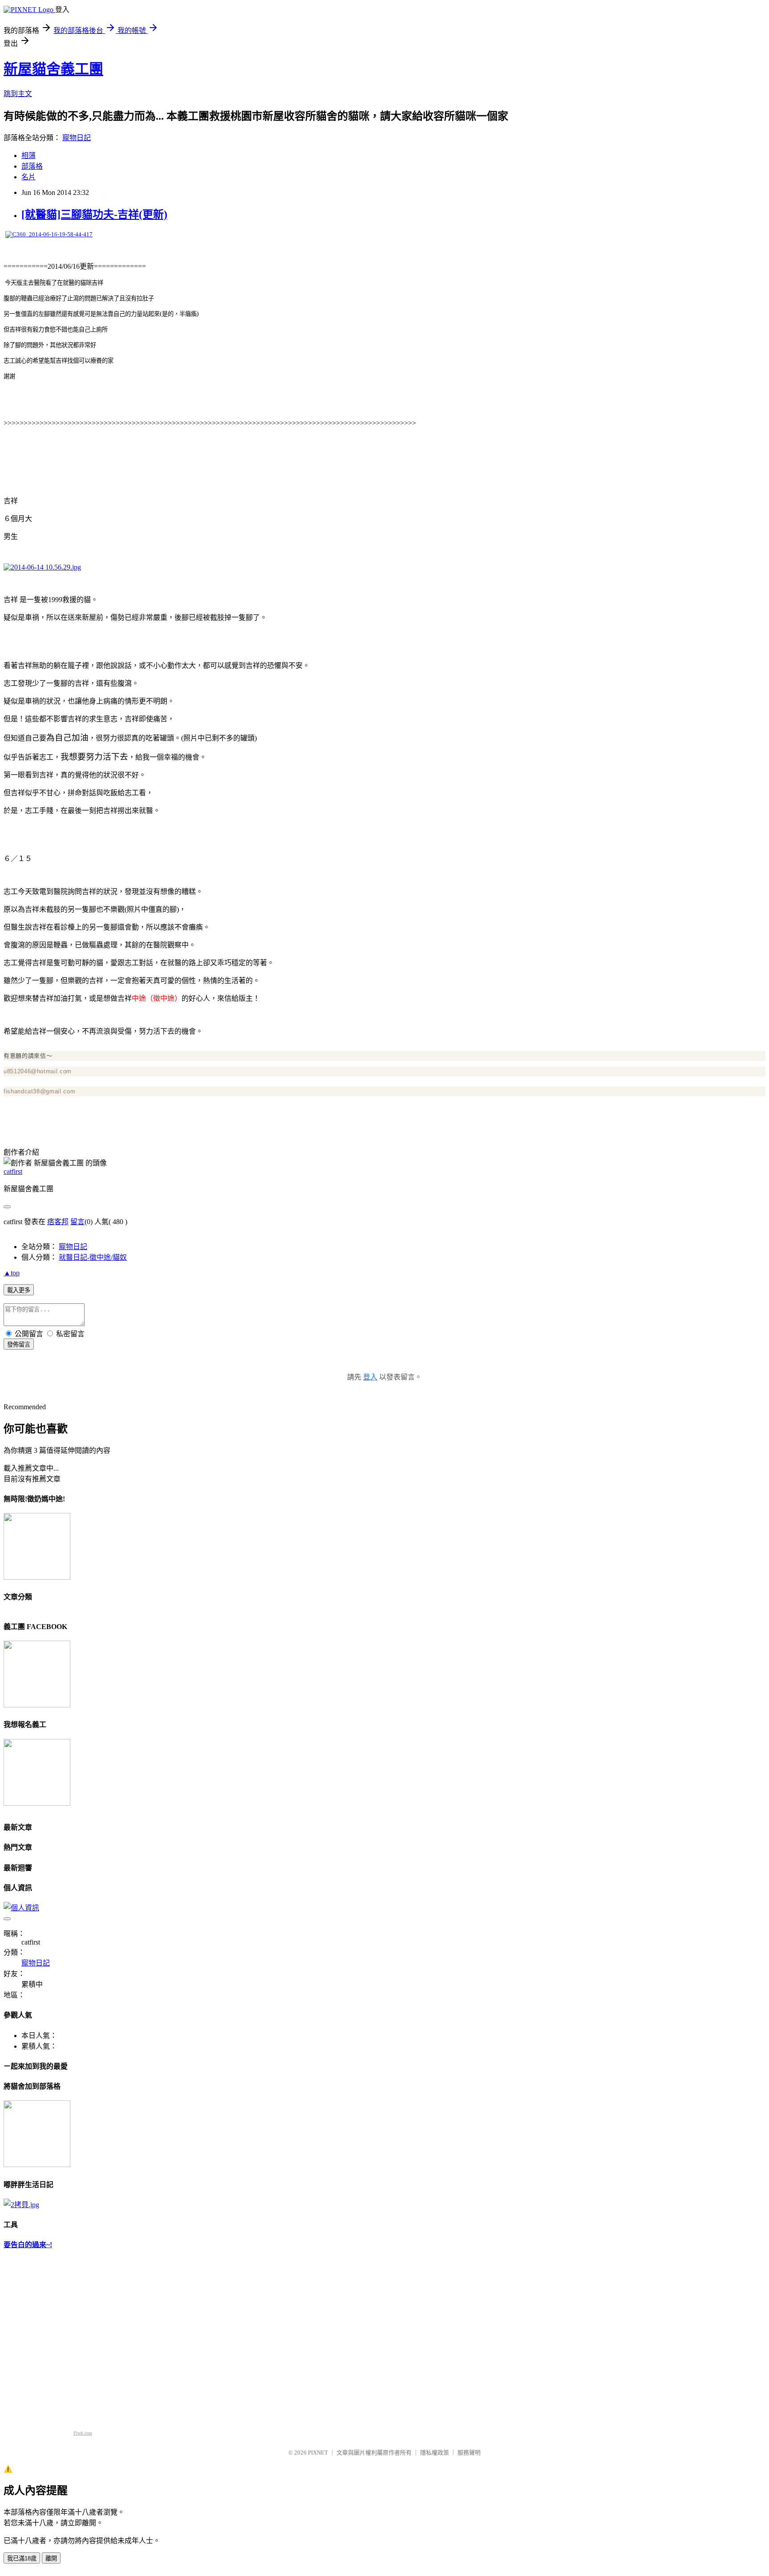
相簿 (28, 156)
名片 (28, 177)
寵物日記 (77, 138)
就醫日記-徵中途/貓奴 (93, 1257)
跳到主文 (18, 94)
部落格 (32, 166)
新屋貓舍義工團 (53, 69)
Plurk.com (83, 2433)
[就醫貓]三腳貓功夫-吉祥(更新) (94, 214)
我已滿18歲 (22, 2558)
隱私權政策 (435, 2453)
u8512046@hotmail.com (38, 1071)
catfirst (13, 1171)
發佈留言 (19, 1345)
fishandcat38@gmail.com (39, 1091)
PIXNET (318, 2453)
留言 (77, 1222)
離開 (51, 2558)
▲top (12, 1273)
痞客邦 (58, 1222)
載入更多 (19, 1290)
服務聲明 (469, 2453)
